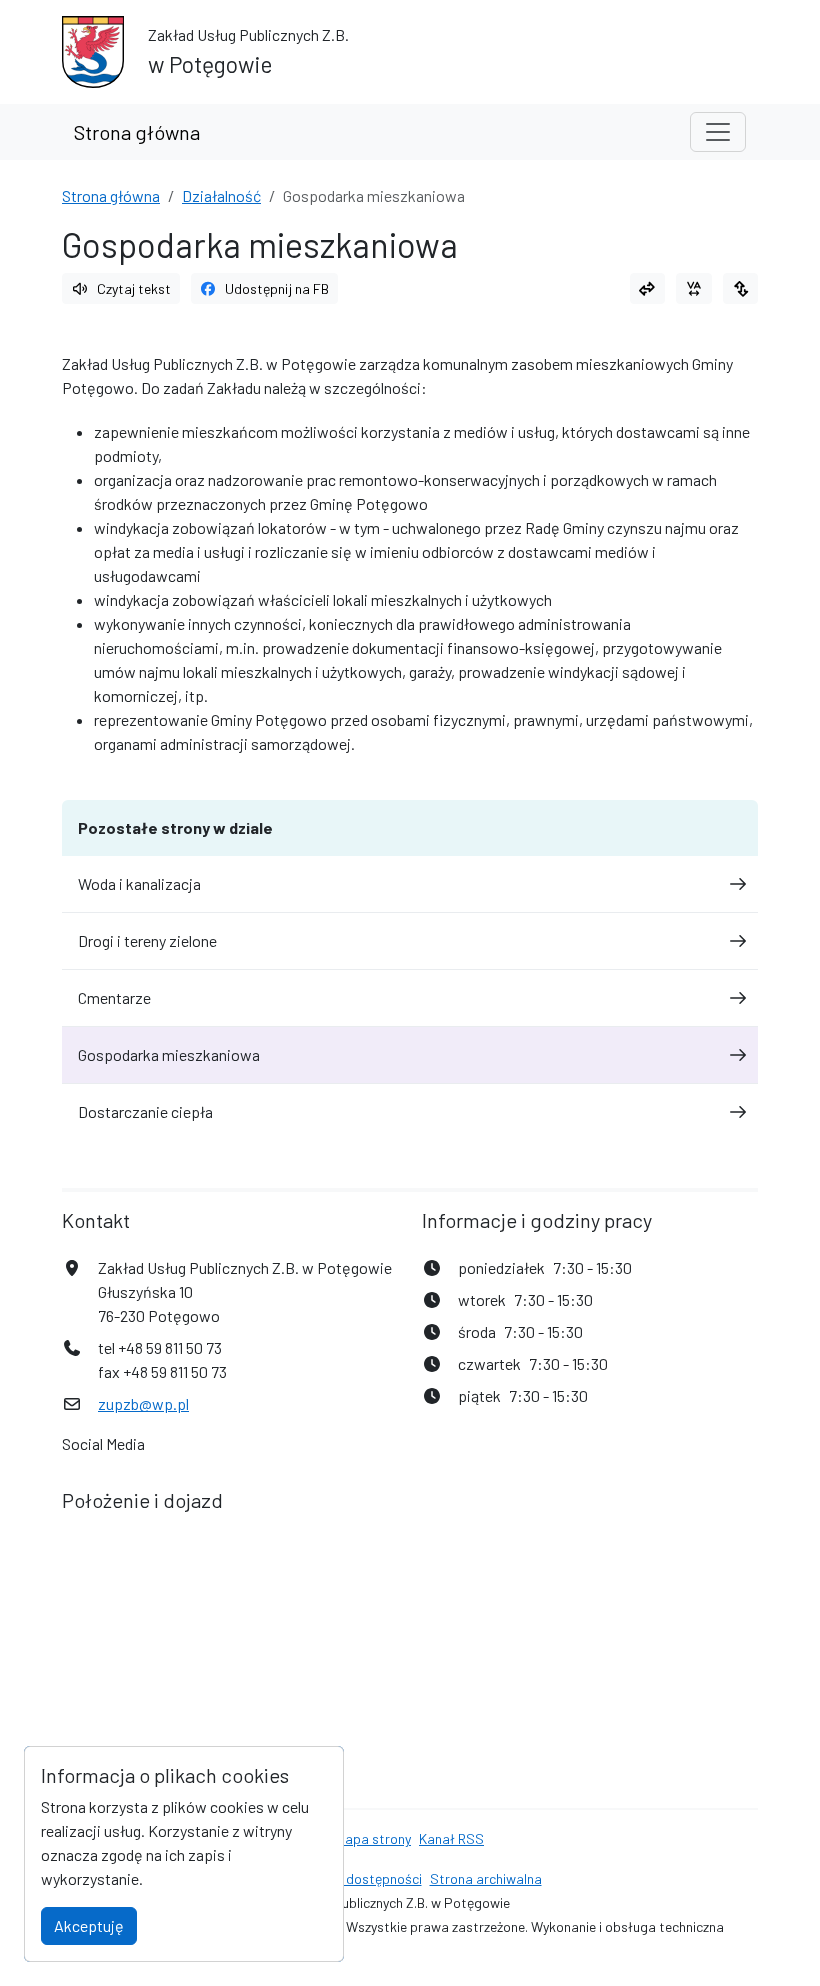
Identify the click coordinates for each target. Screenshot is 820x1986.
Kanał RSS (451, 1838)
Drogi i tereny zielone (147, 940)
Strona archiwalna (486, 1878)
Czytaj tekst (134, 288)
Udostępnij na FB (277, 288)
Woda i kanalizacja (139, 883)
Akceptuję (89, 1925)
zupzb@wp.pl (143, 1403)
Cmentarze (114, 997)
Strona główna (137, 132)
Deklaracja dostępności (350, 1878)
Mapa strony (373, 1838)
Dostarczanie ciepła (145, 1111)
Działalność (221, 195)
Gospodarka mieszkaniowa (169, 1054)
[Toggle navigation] (718, 132)
